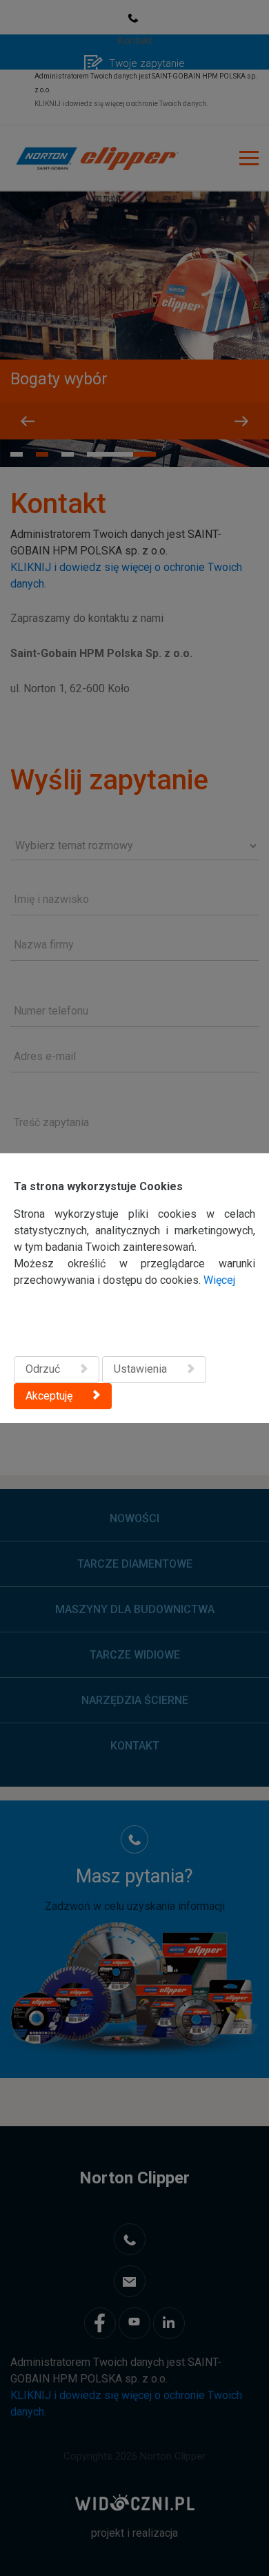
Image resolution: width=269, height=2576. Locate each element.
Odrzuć (43, 1369)
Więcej (219, 1280)
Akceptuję (49, 1396)
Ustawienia (140, 1369)
